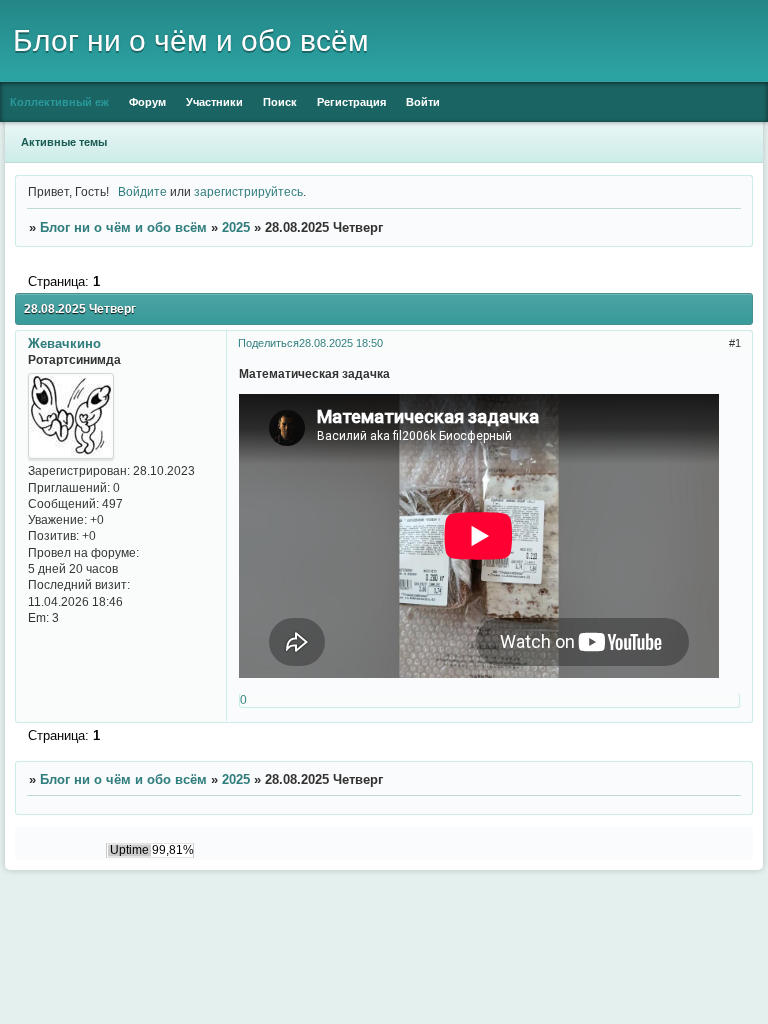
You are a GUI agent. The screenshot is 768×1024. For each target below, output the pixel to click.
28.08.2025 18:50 (341, 343)
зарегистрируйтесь (248, 191)
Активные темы (64, 142)
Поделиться (268, 343)
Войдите (142, 191)
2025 (236, 227)
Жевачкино (64, 343)
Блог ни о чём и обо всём (123, 227)
